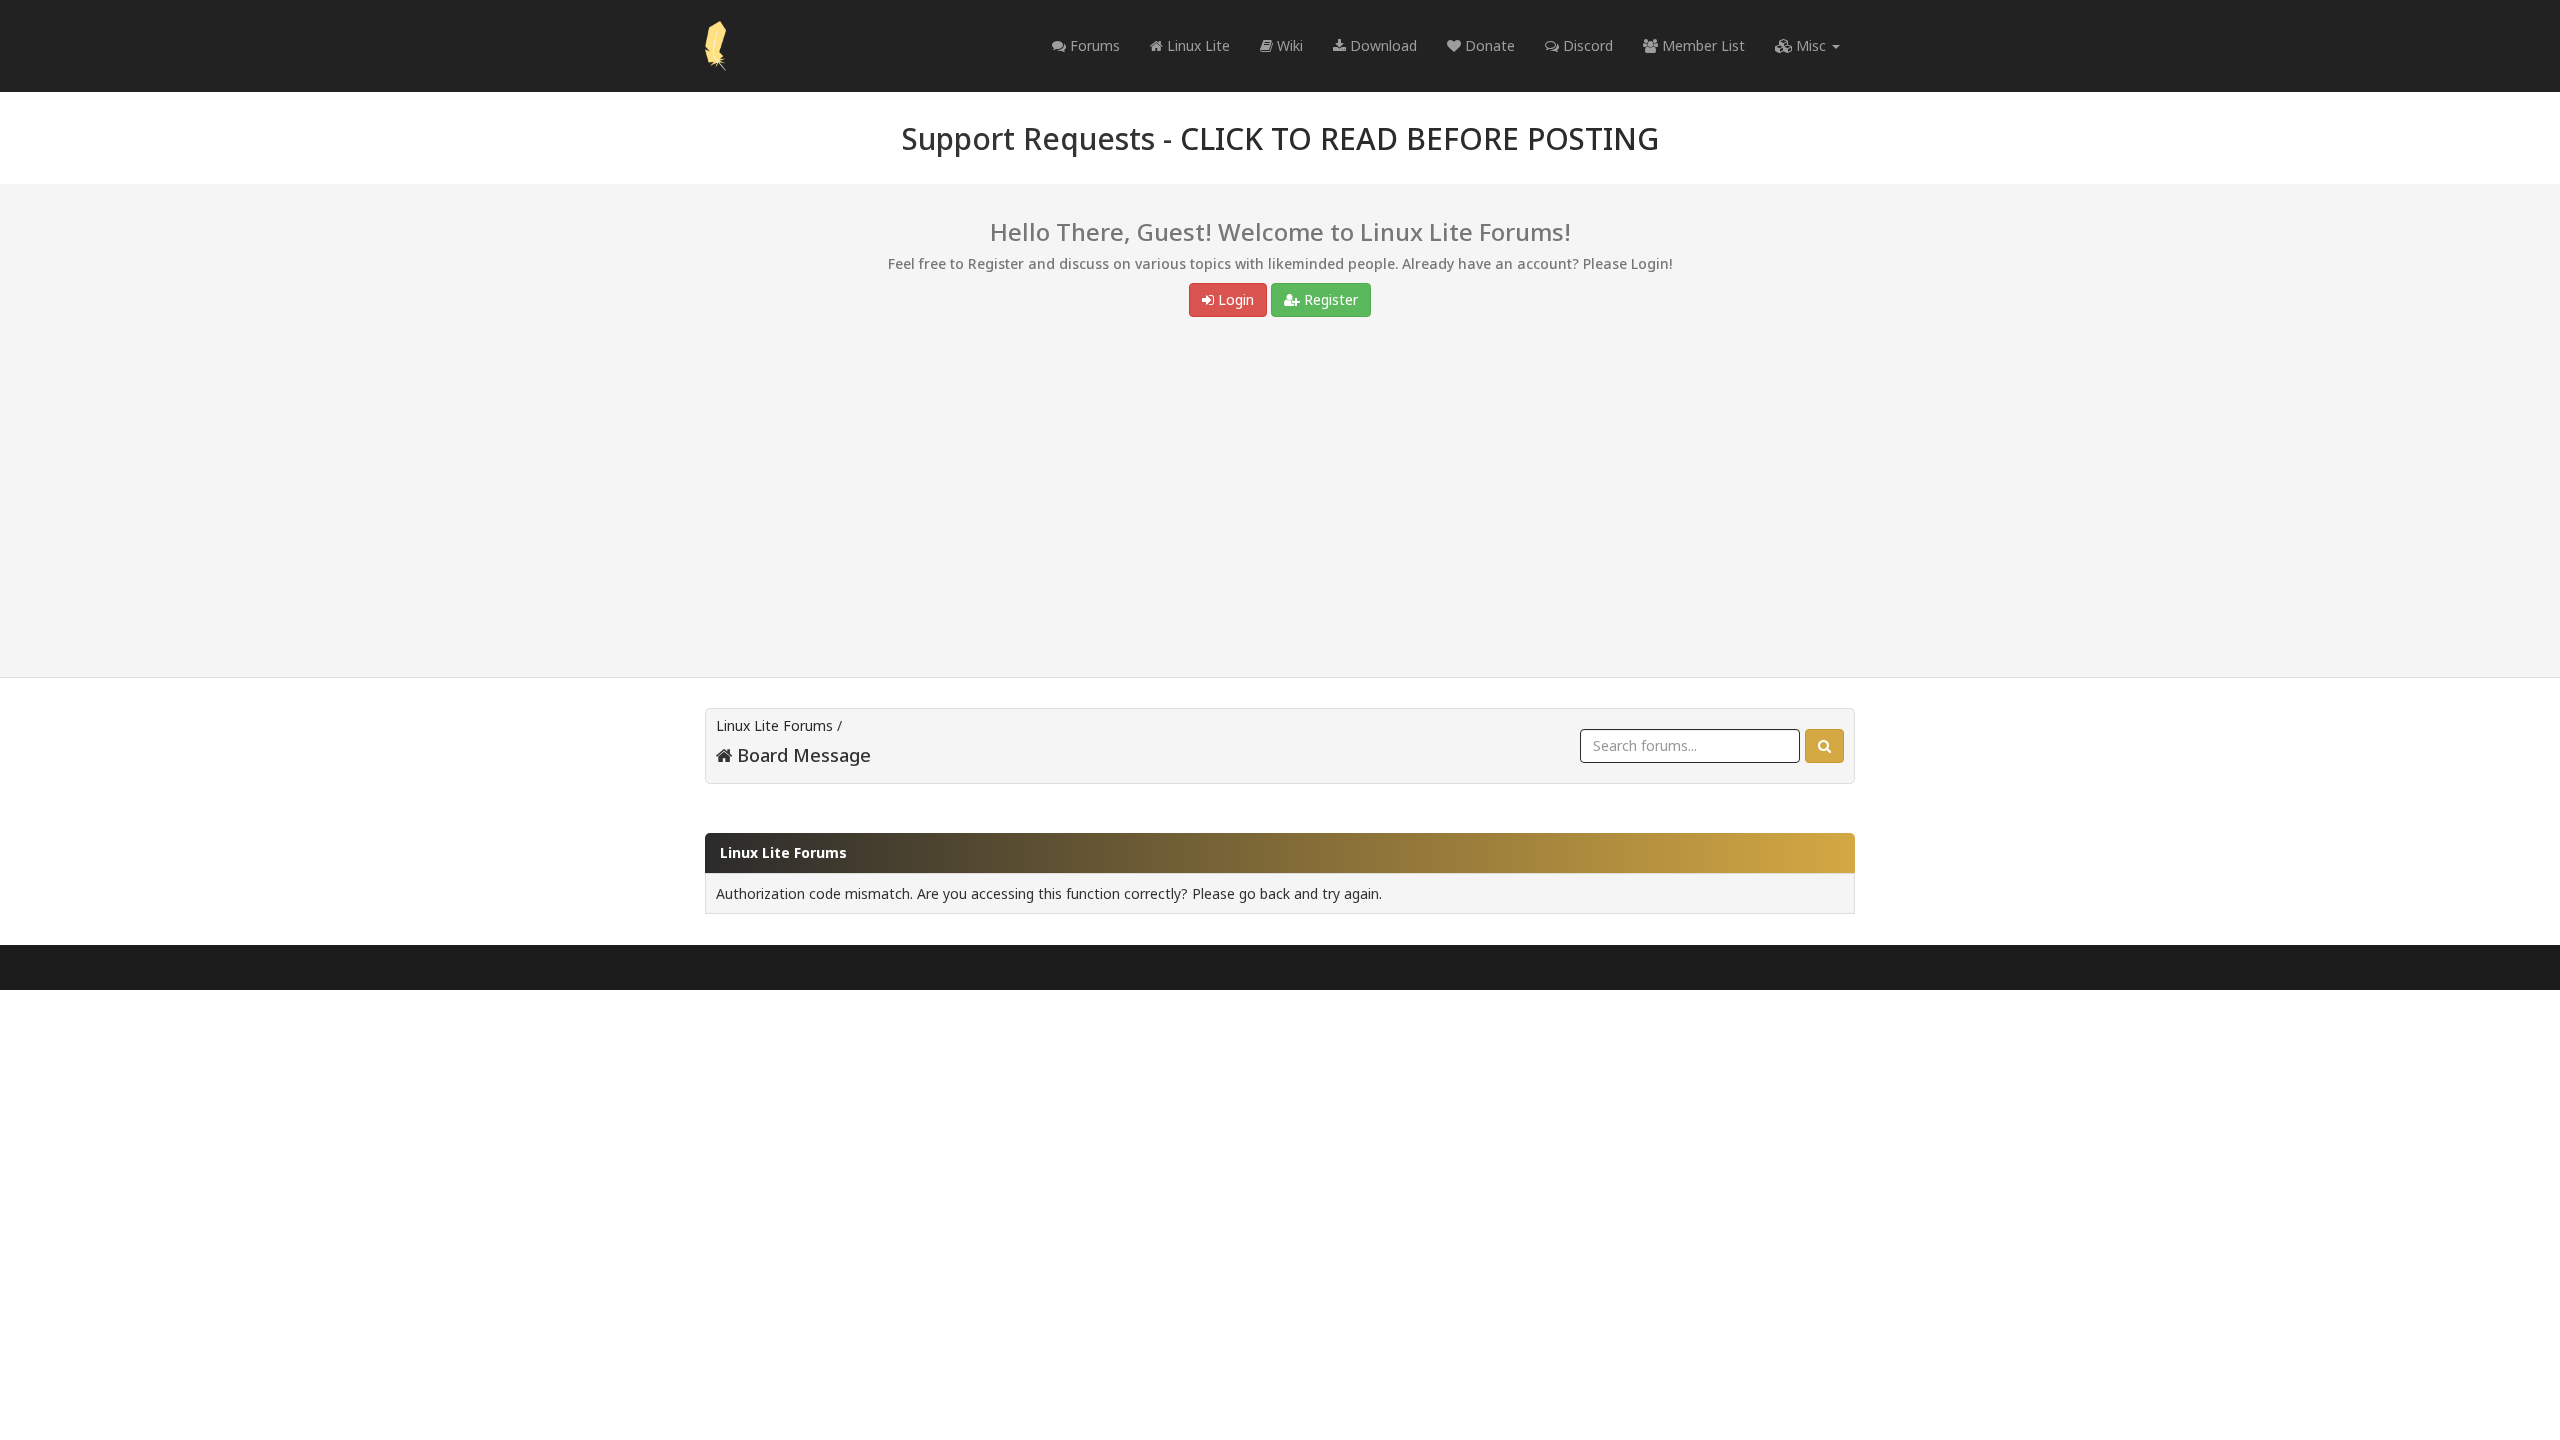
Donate (1488, 45)
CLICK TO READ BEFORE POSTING (1419, 138)
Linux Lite (1196, 45)
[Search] (1824, 746)
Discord (1586, 45)
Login (1234, 299)
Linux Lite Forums (774, 725)
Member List (1701, 45)
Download (1381, 45)
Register (1329, 299)
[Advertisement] (1280, 502)
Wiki (1288, 45)
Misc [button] (1811, 45)
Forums (1093, 45)
